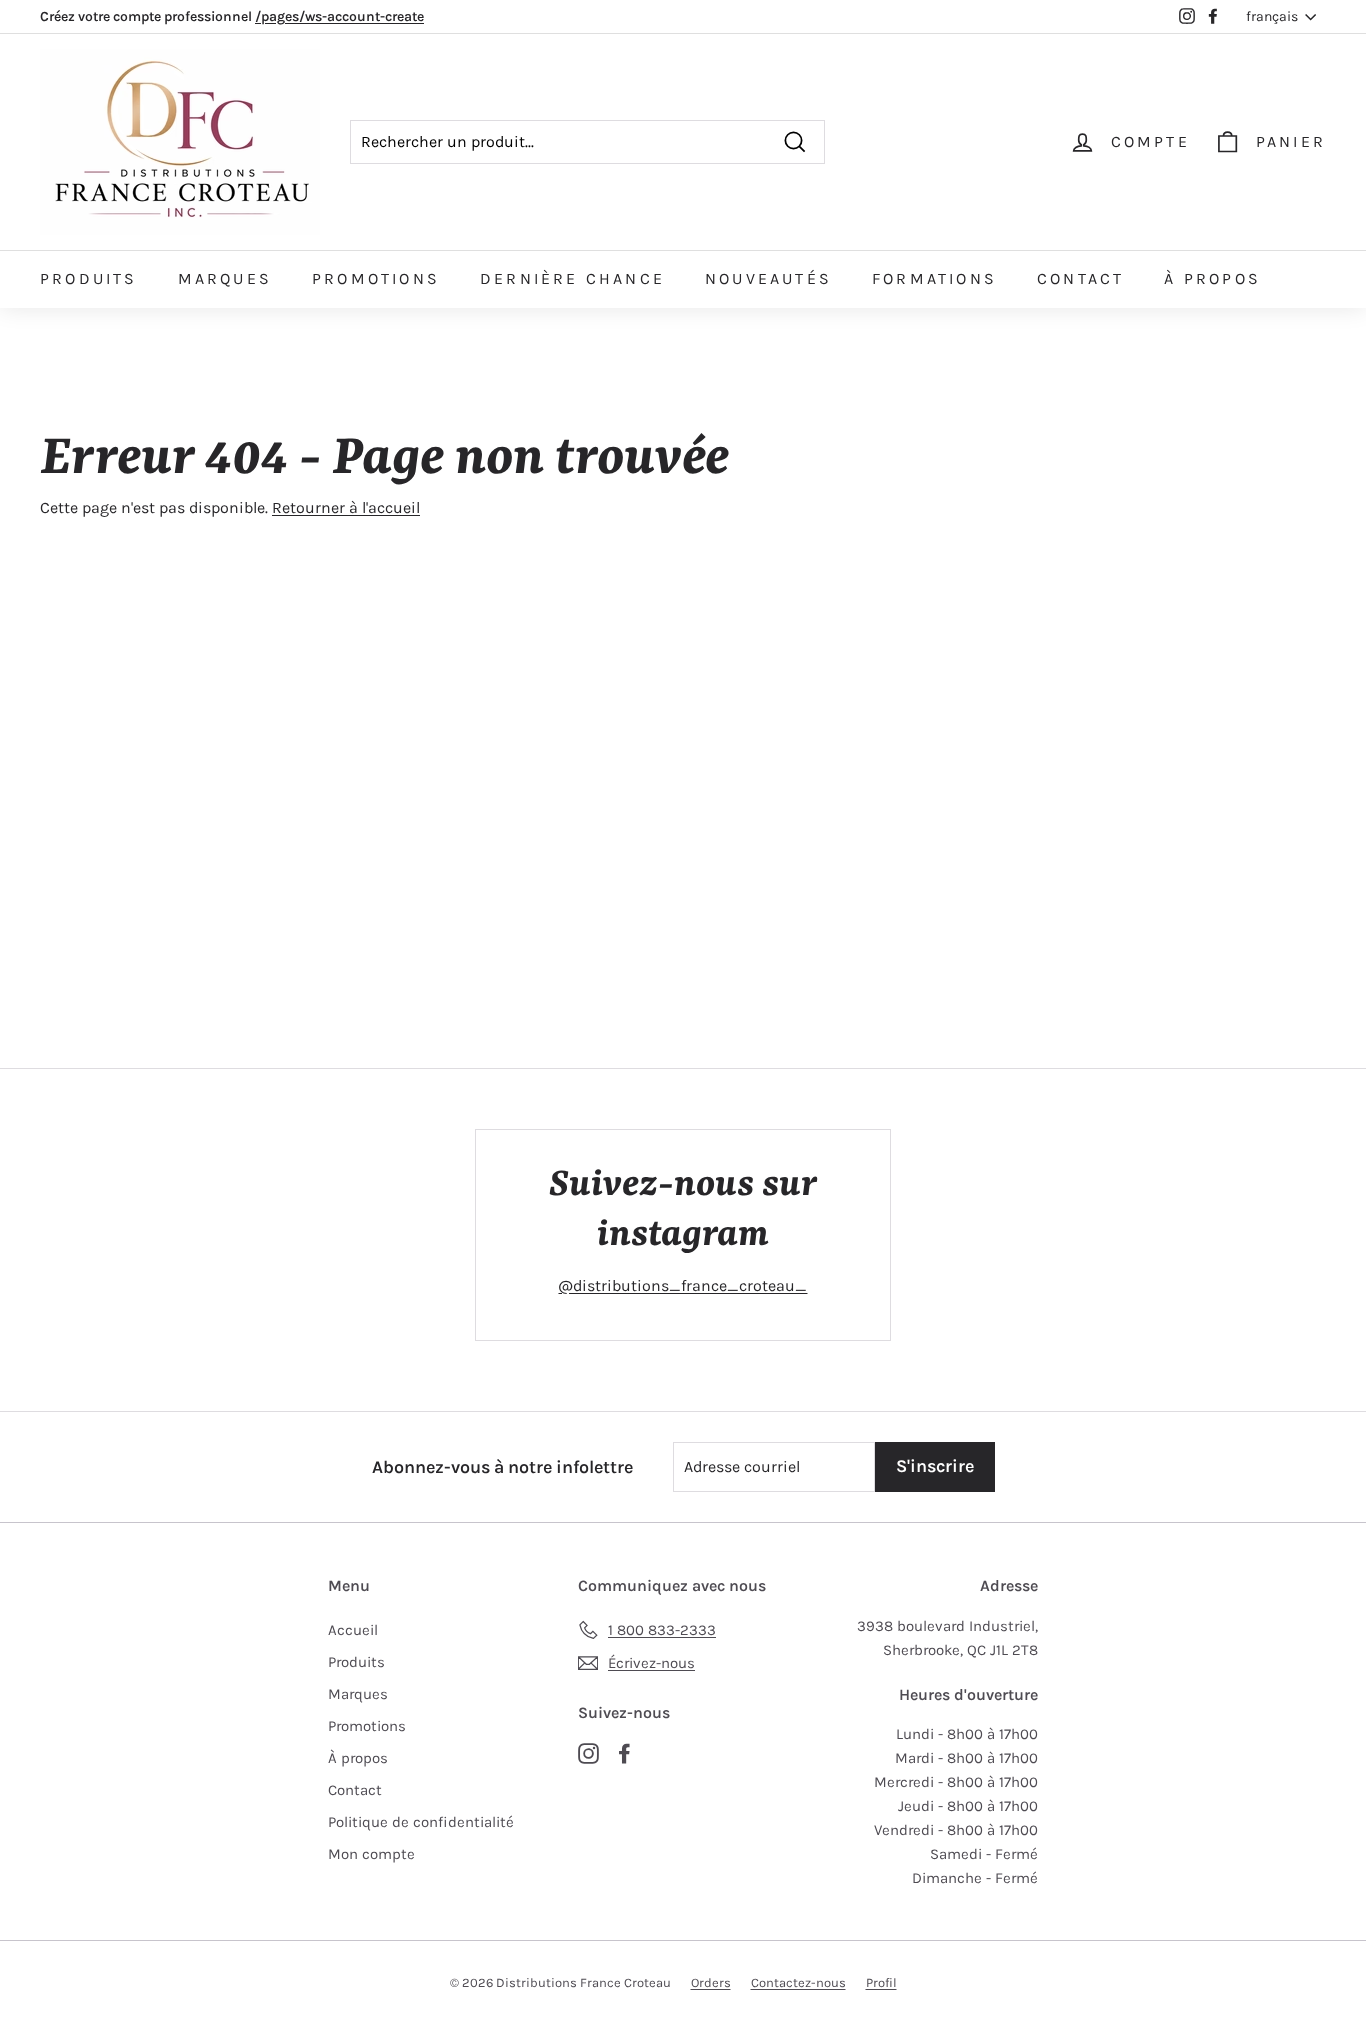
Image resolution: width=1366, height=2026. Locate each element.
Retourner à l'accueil (346, 507)
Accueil (353, 1630)
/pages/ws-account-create (339, 16)
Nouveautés (768, 278)
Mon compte (371, 1854)
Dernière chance (572, 278)
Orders (711, 1982)
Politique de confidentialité (421, 1822)
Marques (225, 278)
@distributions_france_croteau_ (682, 1285)
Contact (1080, 278)
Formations (934, 278)
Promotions (376, 278)
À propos (1212, 278)
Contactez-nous (798, 1982)
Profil (881, 1982)
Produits (89, 278)
